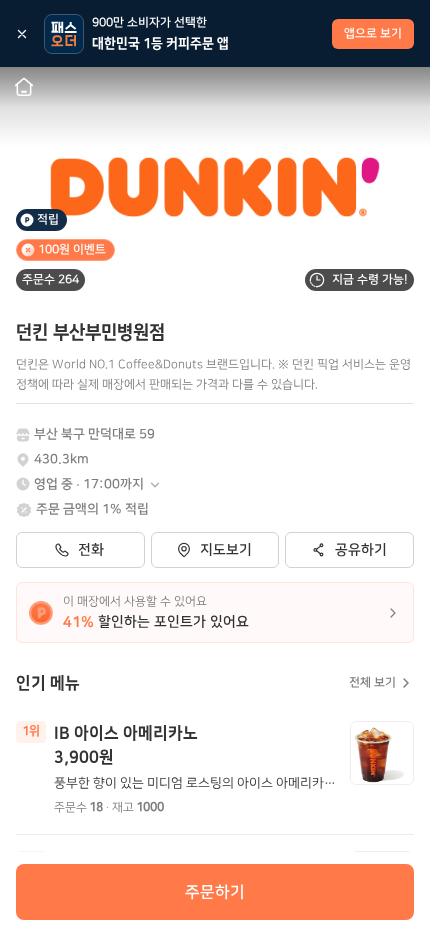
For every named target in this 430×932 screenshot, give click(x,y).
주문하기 (215, 892)
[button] (98, 484)
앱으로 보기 (373, 33)
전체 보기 (372, 682)
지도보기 (226, 550)
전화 (91, 550)
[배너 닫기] (22, 34)
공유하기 (361, 550)
